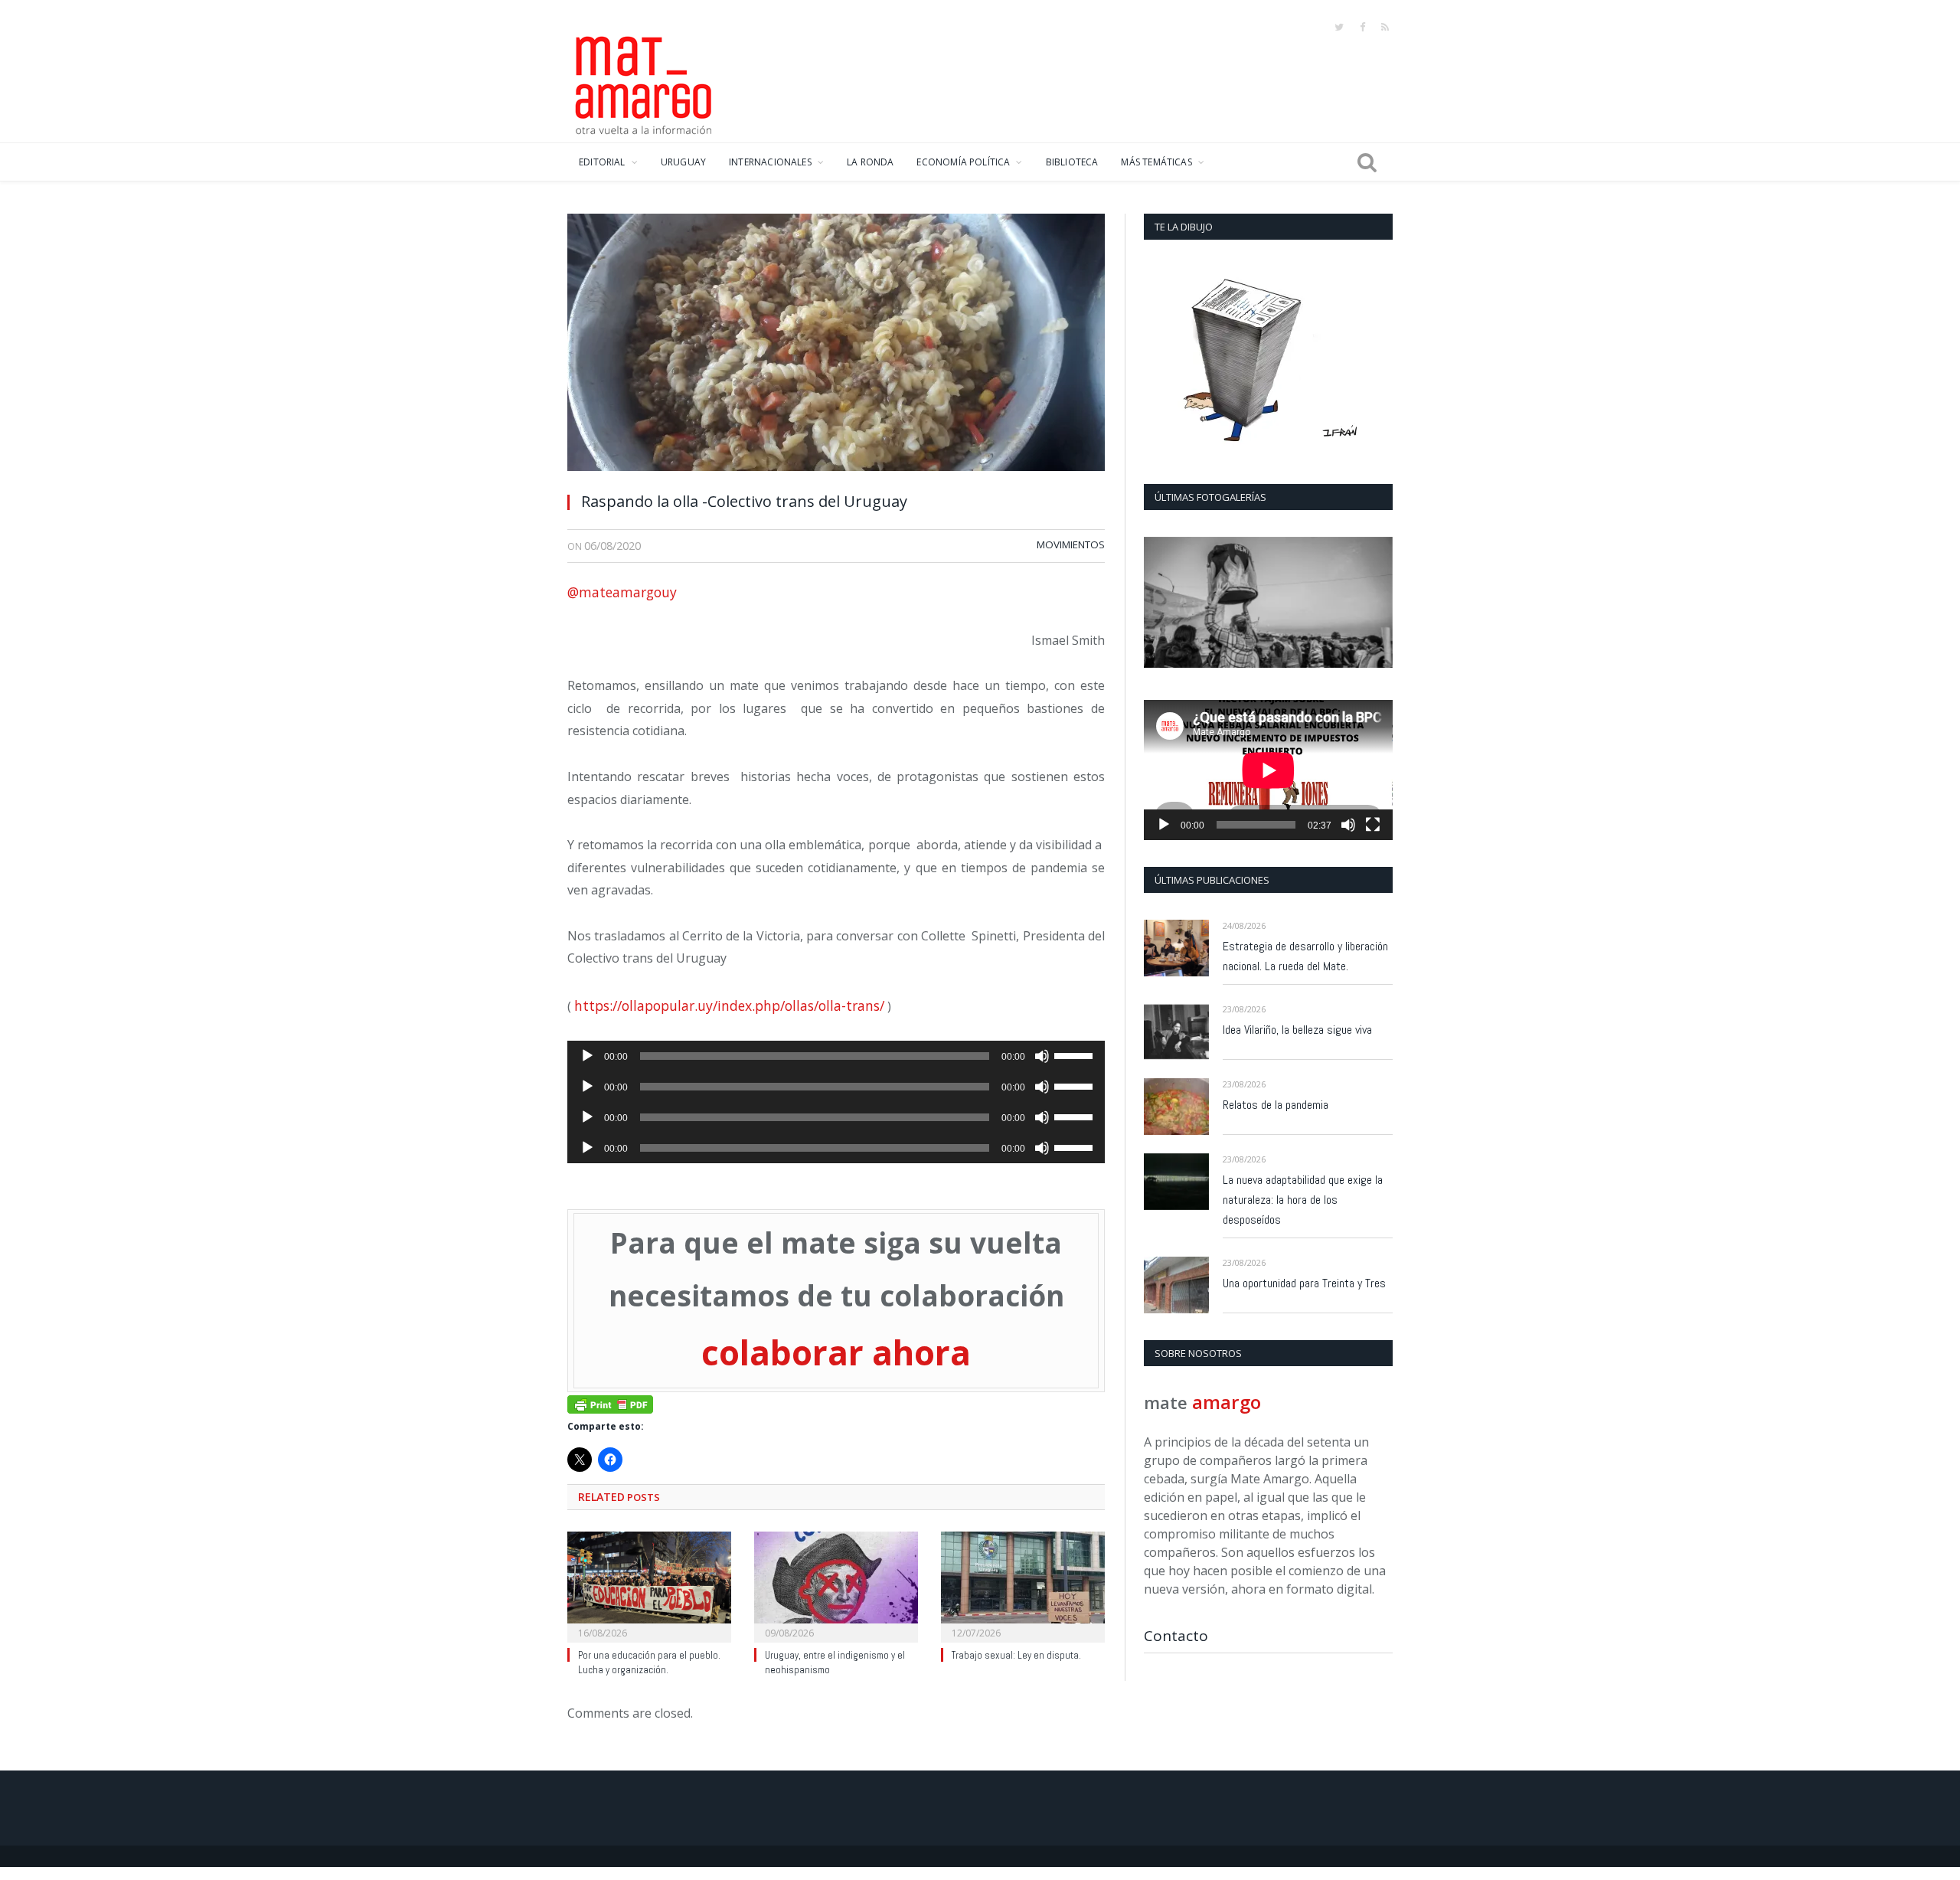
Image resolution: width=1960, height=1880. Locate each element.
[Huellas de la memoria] (1268, 602)
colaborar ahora (836, 1350)
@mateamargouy (622, 592)
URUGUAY (683, 162)
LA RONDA (870, 162)
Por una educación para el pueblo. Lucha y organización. (649, 1658)
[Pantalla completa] (1373, 825)
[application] (836, 1056)
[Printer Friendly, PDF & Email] (610, 1399)
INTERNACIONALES (770, 162)
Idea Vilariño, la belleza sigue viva (1297, 1030)
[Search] (1367, 162)
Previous (1161, 604)
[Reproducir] (587, 1056)
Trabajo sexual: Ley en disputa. (1016, 1651)
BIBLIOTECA (1072, 162)
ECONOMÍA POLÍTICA (963, 162)
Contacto (1176, 1636)
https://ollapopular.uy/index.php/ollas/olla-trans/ (729, 1005)
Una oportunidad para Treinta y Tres (1304, 1283)
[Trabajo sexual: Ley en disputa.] (1023, 1581)
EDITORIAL (602, 162)
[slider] (1076, 1054)
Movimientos (1071, 544)
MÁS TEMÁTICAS (1156, 162)
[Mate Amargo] (644, 83)
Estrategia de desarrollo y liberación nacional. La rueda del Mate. (1305, 956)
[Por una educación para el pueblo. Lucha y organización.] (649, 1581)
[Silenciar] (1042, 1056)
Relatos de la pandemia (1276, 1105)
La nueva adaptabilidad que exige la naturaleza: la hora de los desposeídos (1303, 1200)
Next (1375, 604)
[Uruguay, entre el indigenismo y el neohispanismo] (836, 1581)
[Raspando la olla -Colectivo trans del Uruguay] (836, 347)
